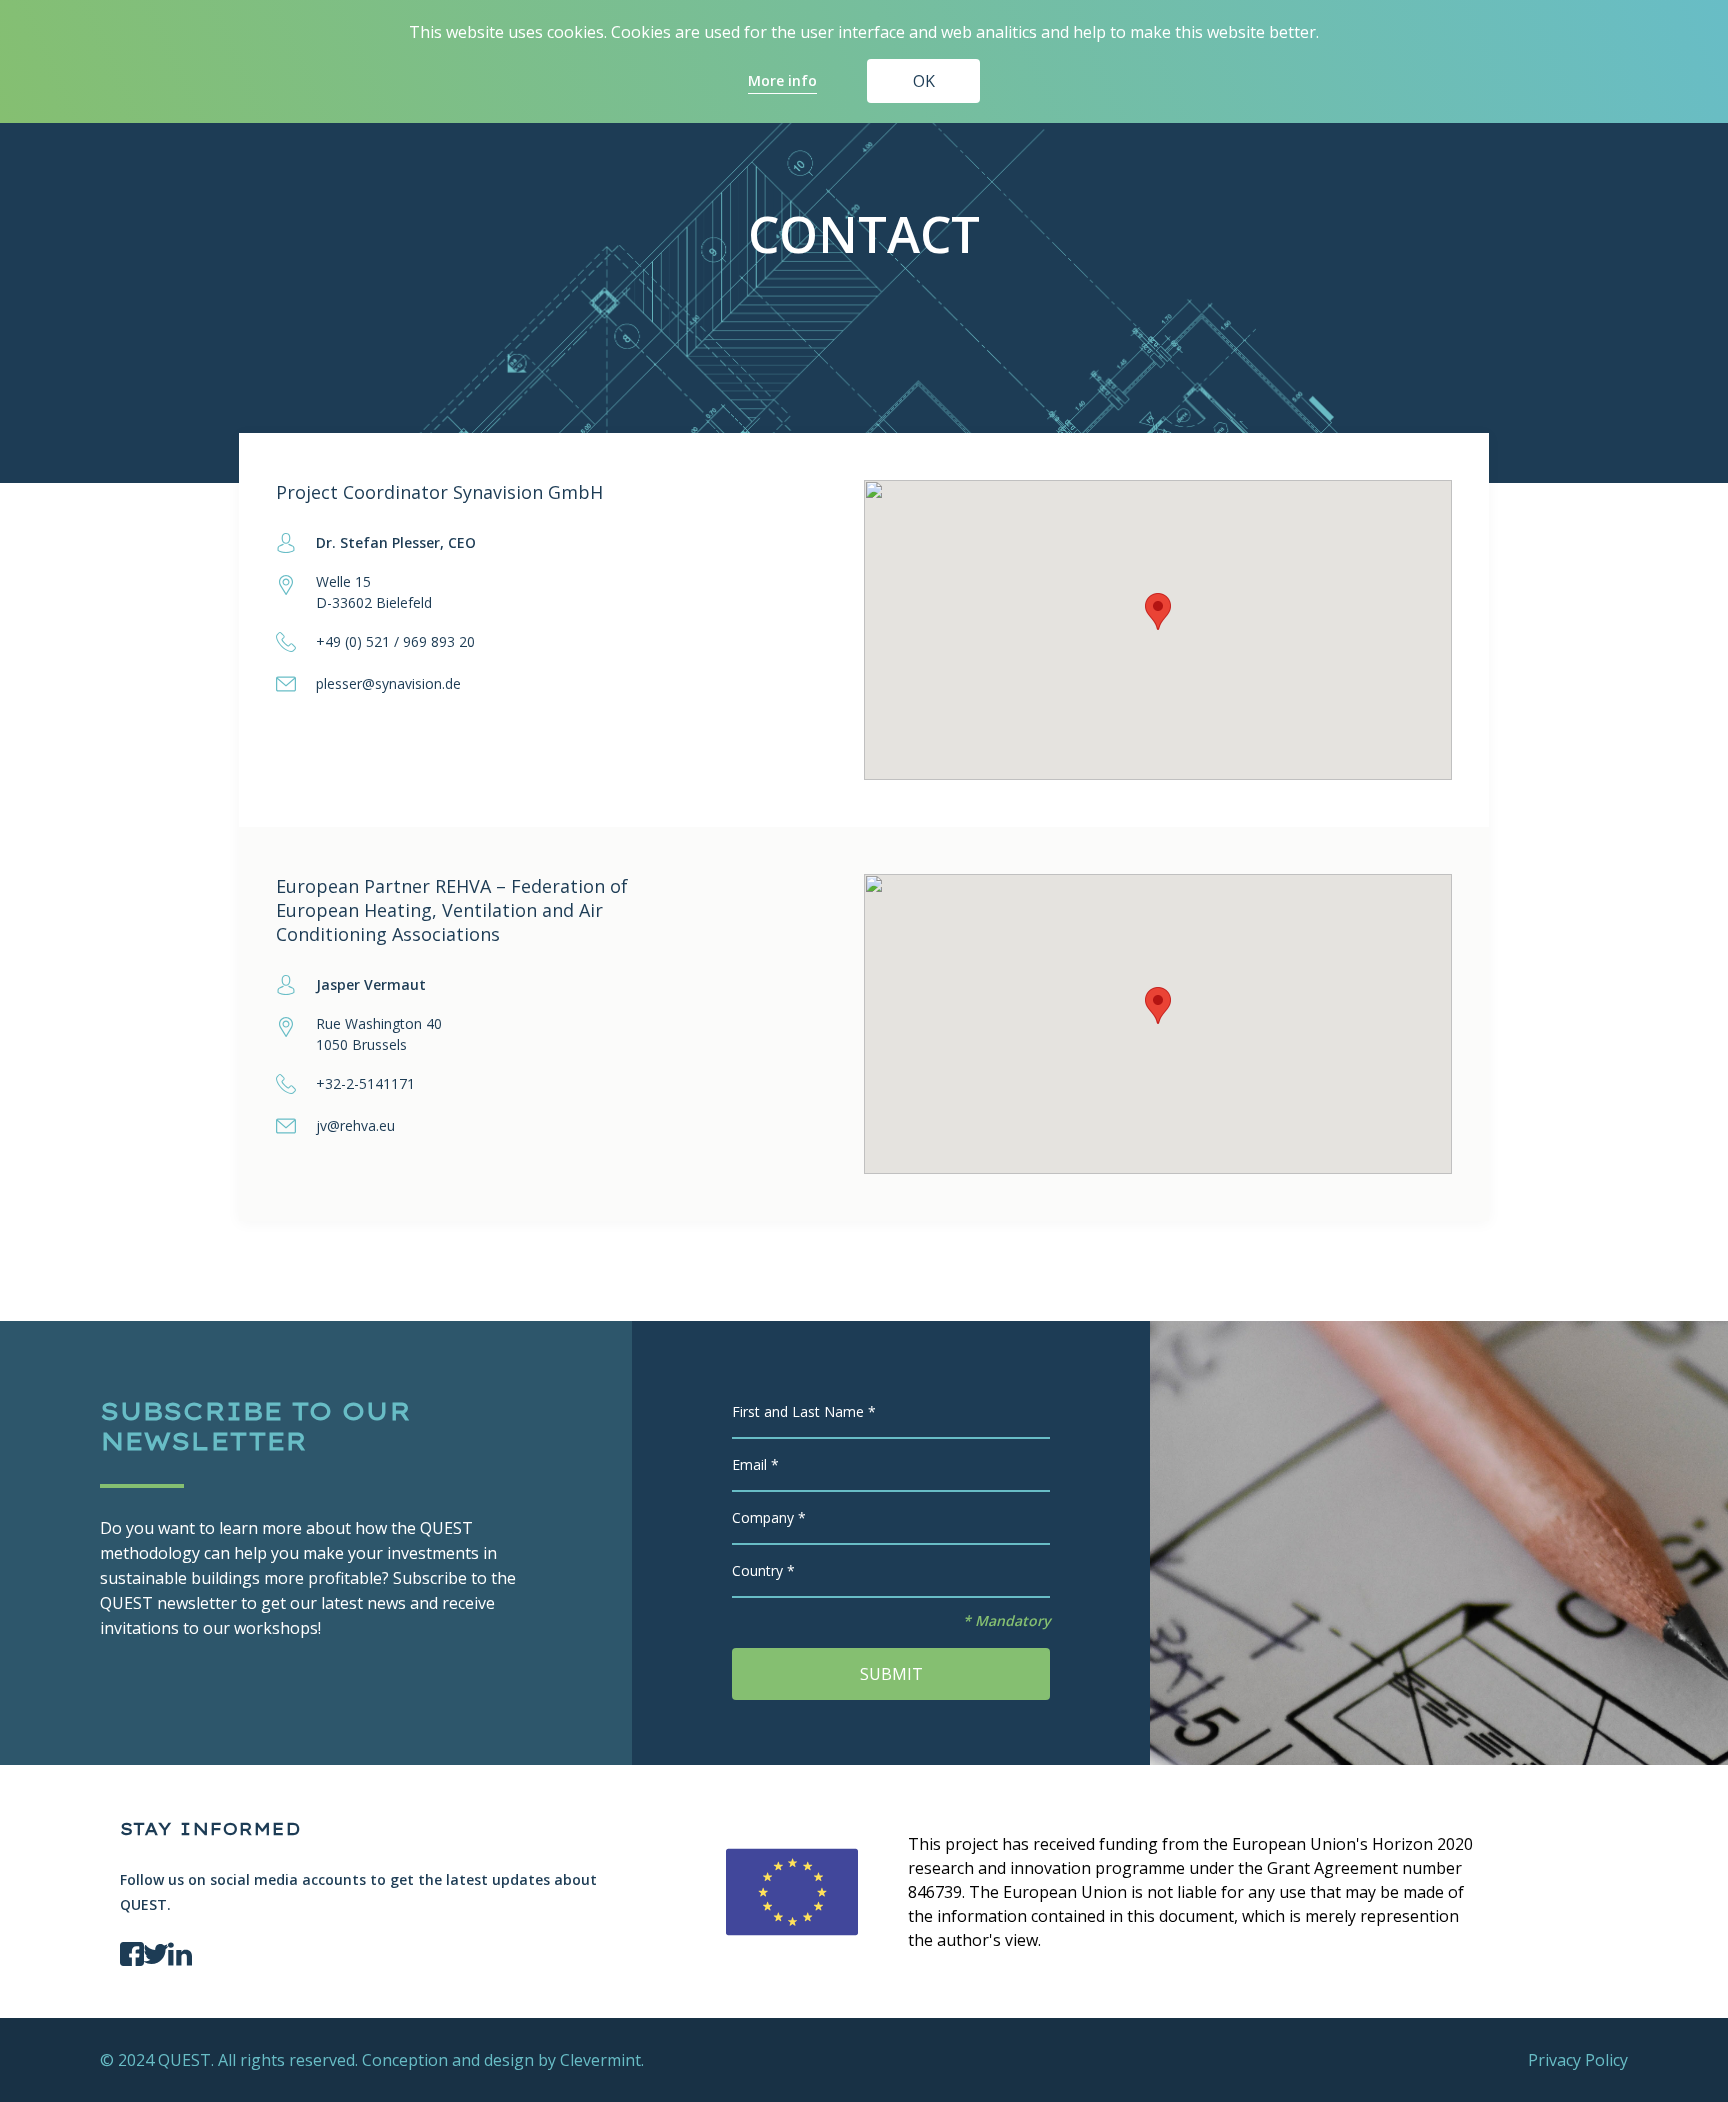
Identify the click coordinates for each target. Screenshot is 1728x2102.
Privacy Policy (1578, 2060)
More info (782, 80)
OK (924, 81)
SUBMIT (891, 1674)
